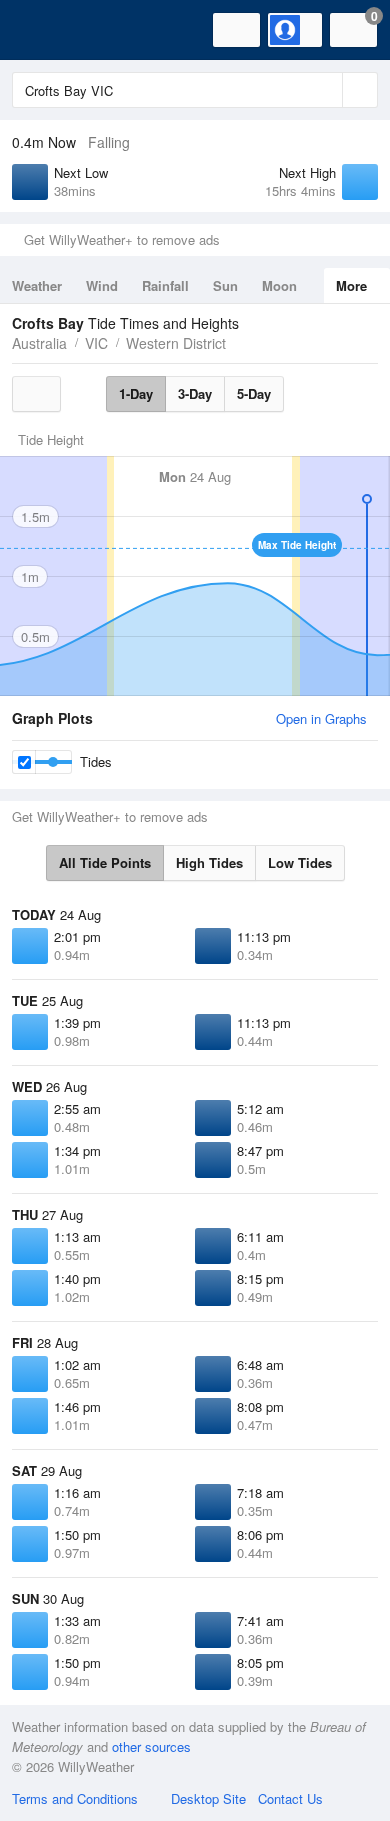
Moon (279, 285)
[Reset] (325, 90)
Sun (225, 285)
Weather (37, 285)
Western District (176, 343)
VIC (96, 343)
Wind (102, 285)
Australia (39, 343)
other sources (151, 1746)
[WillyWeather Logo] (45, 30)
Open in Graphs (321, 718)
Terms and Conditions (75, 1798)
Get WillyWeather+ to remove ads (122, 239)
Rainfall (165, 285)
